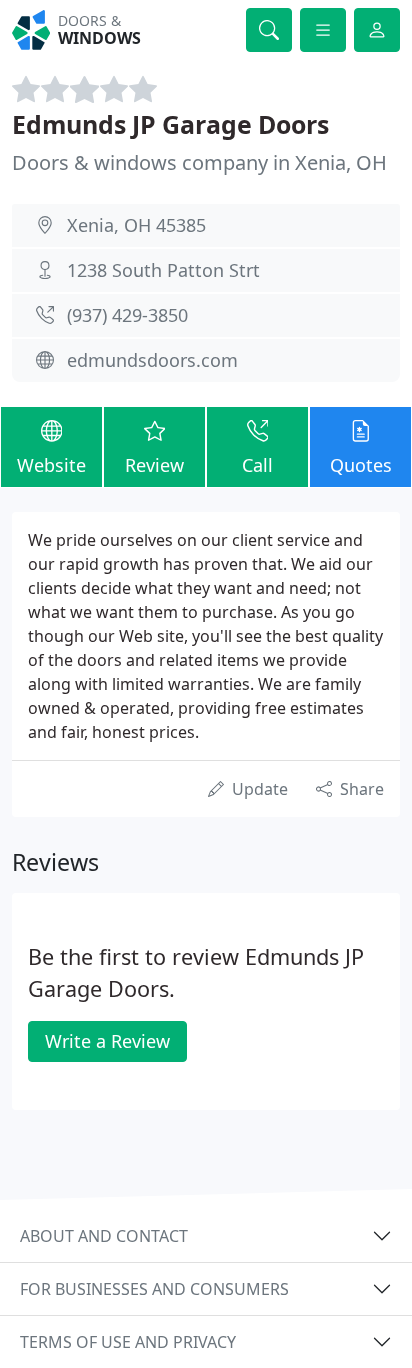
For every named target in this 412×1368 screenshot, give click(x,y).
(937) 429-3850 (127, 315)
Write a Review (107, 1041)
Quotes (361, 465)
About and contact (104, 1236)
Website (51, 465)
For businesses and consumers (154, 1289)
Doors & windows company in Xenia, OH (199, 162)
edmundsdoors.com (152, 360)
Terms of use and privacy (128, 1342)
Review (154, 465)
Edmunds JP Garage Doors (170, 124)
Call (257, 465)
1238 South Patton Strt (163, 270)
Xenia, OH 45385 (136, 225)
